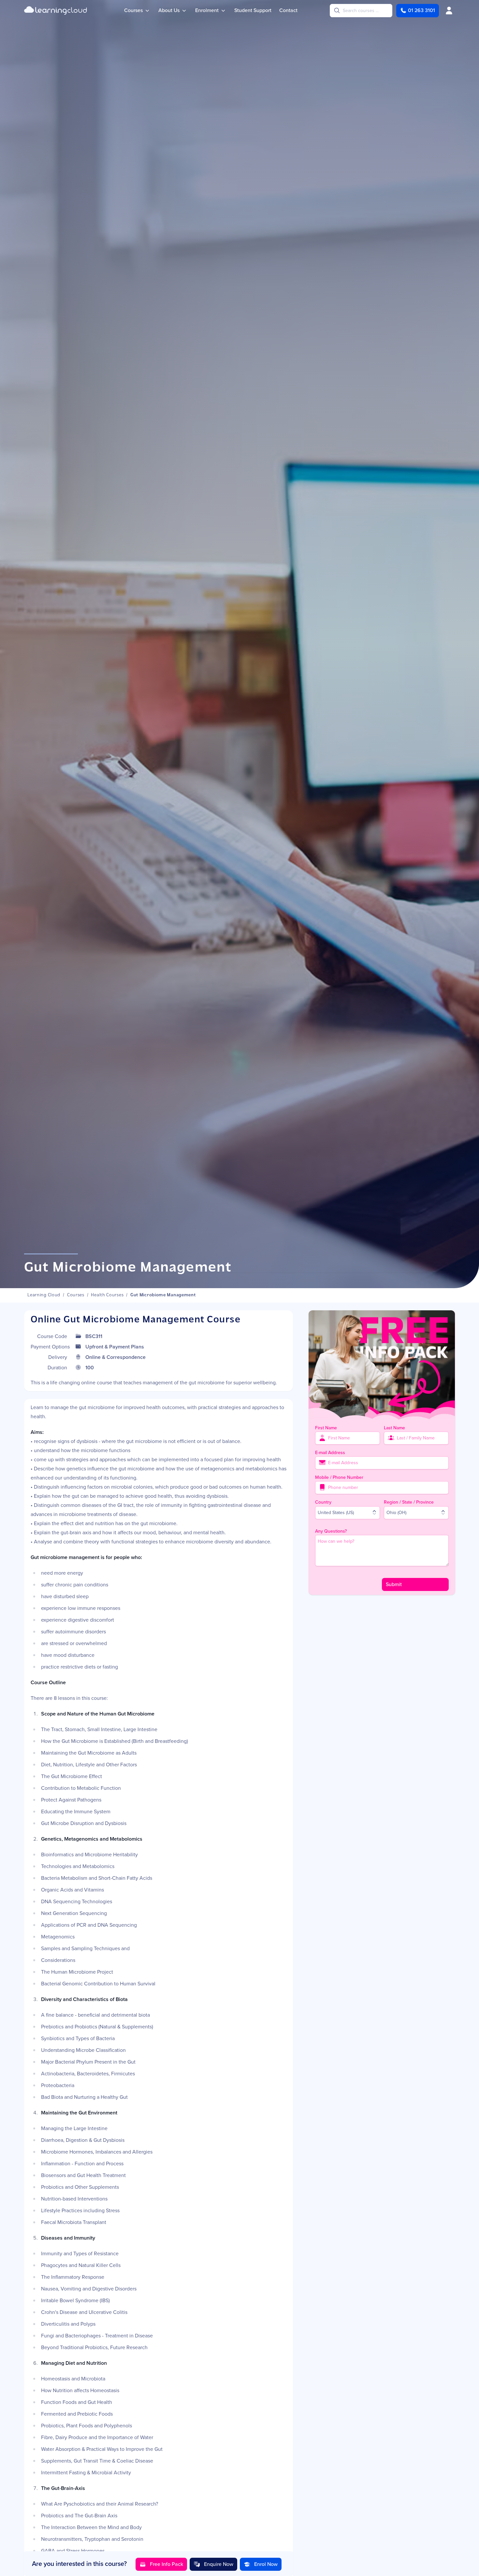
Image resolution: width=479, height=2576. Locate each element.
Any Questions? (331, 1531)
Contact (288, 10)
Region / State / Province (409, 1502)
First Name (326, 1428)
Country (323, 1502)
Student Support (253, 10)
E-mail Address (330, 1452)
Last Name (394, 1428)
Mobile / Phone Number (339, 1477)
